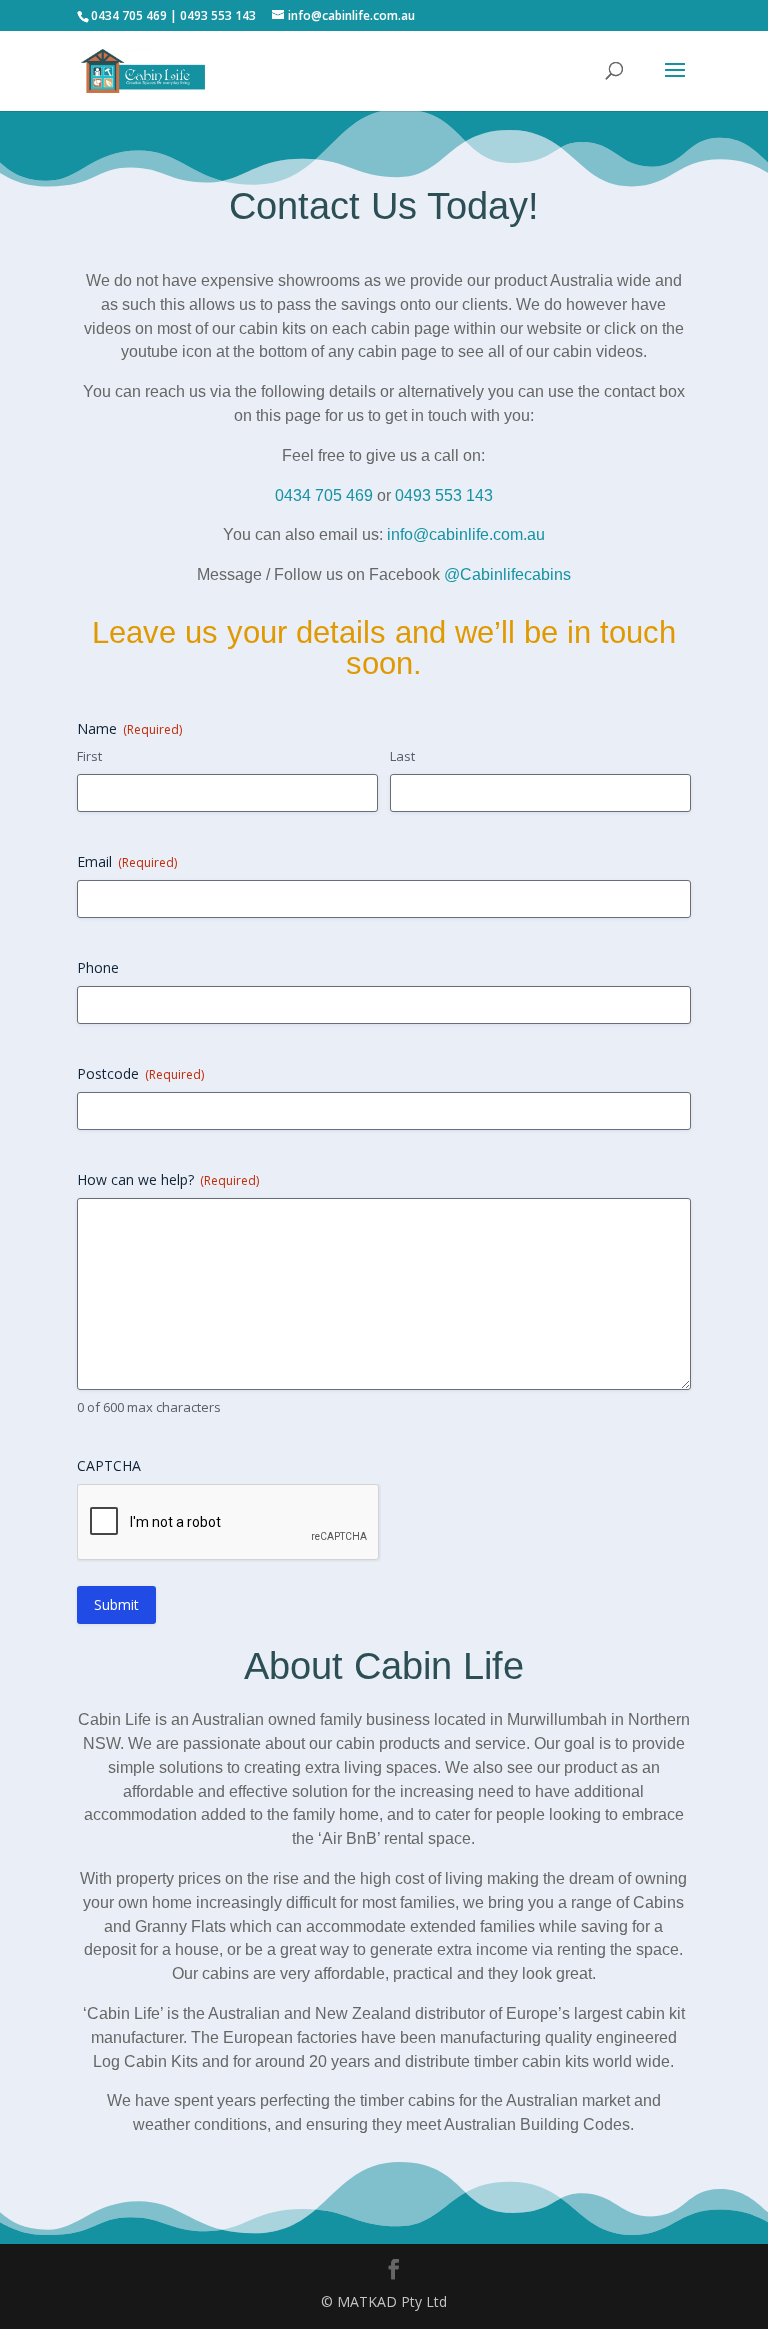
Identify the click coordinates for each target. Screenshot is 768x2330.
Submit (116, 1604)
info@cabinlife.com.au (466, 534)
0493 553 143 (444, 495)
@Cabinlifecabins (507, 574)
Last (402, 756)
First (89, 756)
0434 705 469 (333, 495)
